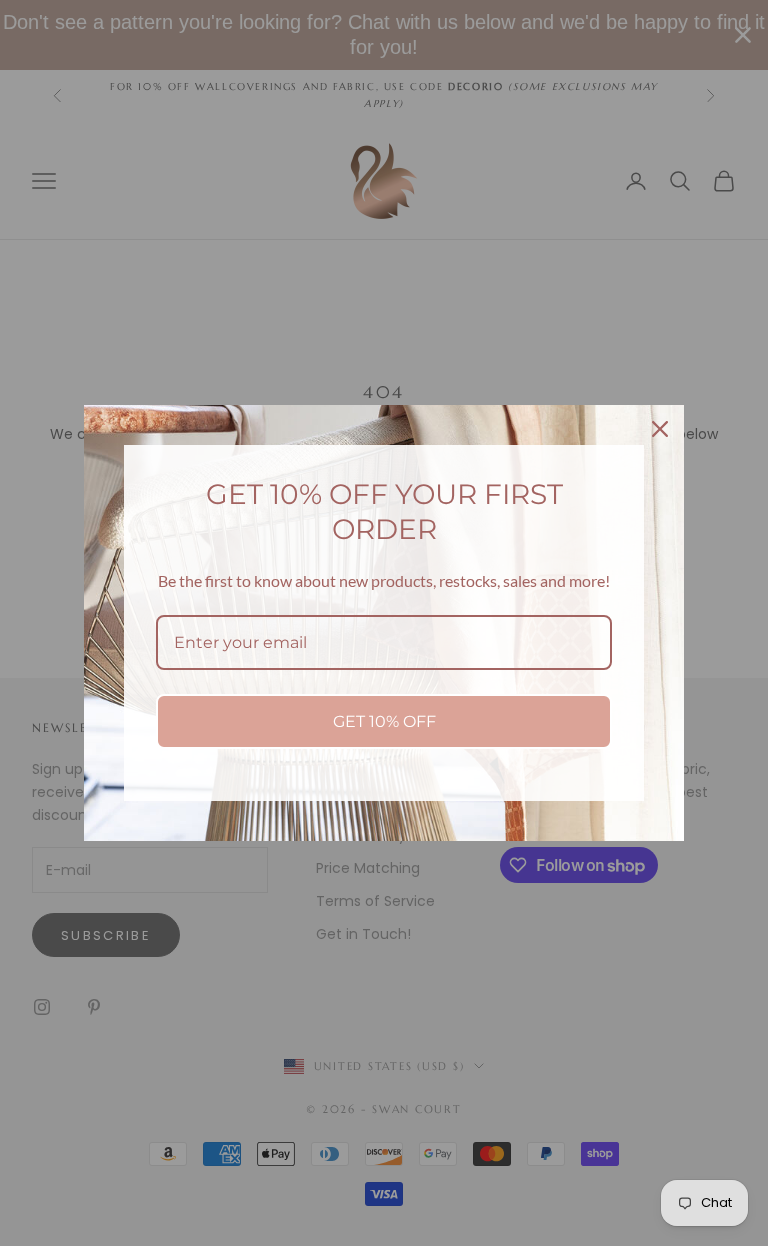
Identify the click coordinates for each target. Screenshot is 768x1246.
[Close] (660, 429)
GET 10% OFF (384, 721)
